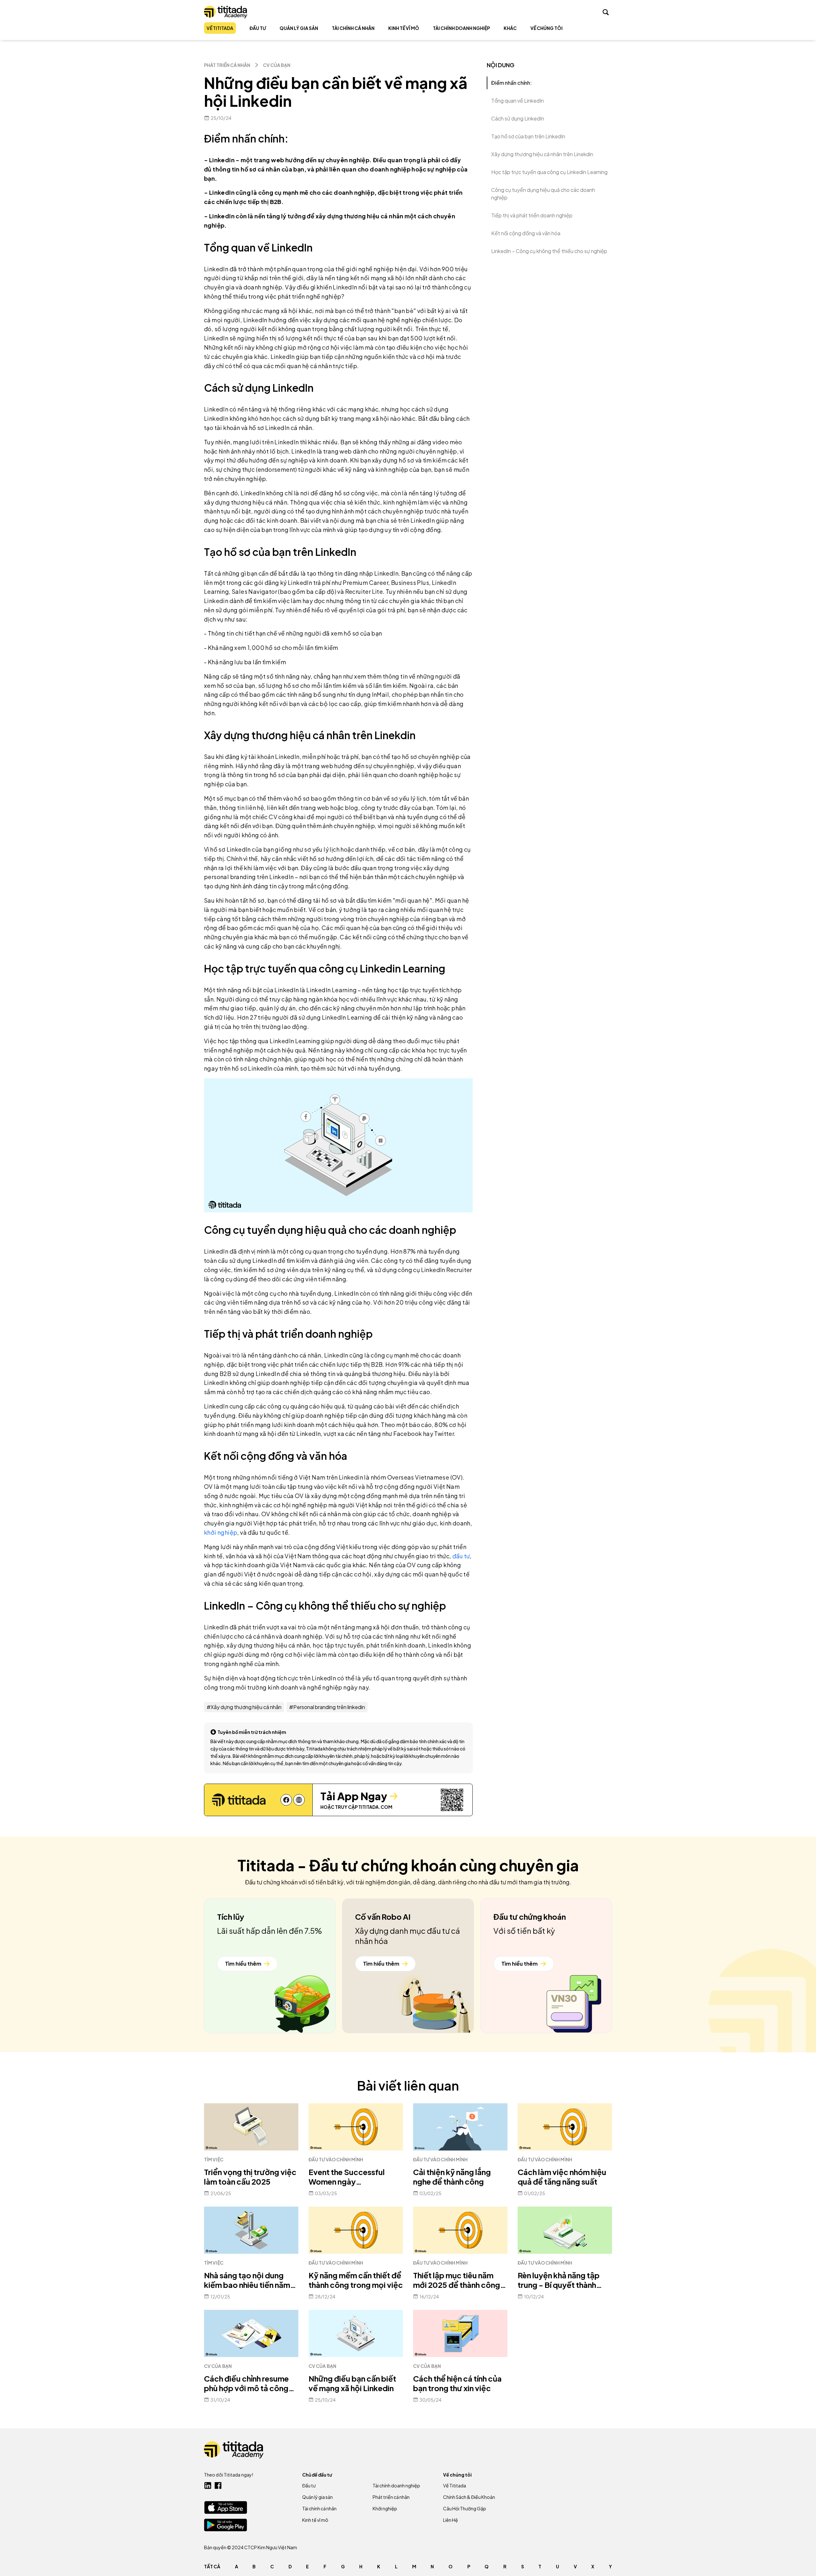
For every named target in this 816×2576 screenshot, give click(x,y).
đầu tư (461, 1556)
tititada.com (375, 1807)
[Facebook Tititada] (218, 2485)
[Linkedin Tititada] (208, 2485)
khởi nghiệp (221, 1532)
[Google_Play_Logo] (226, 2525)
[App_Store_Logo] (226, 2507)
